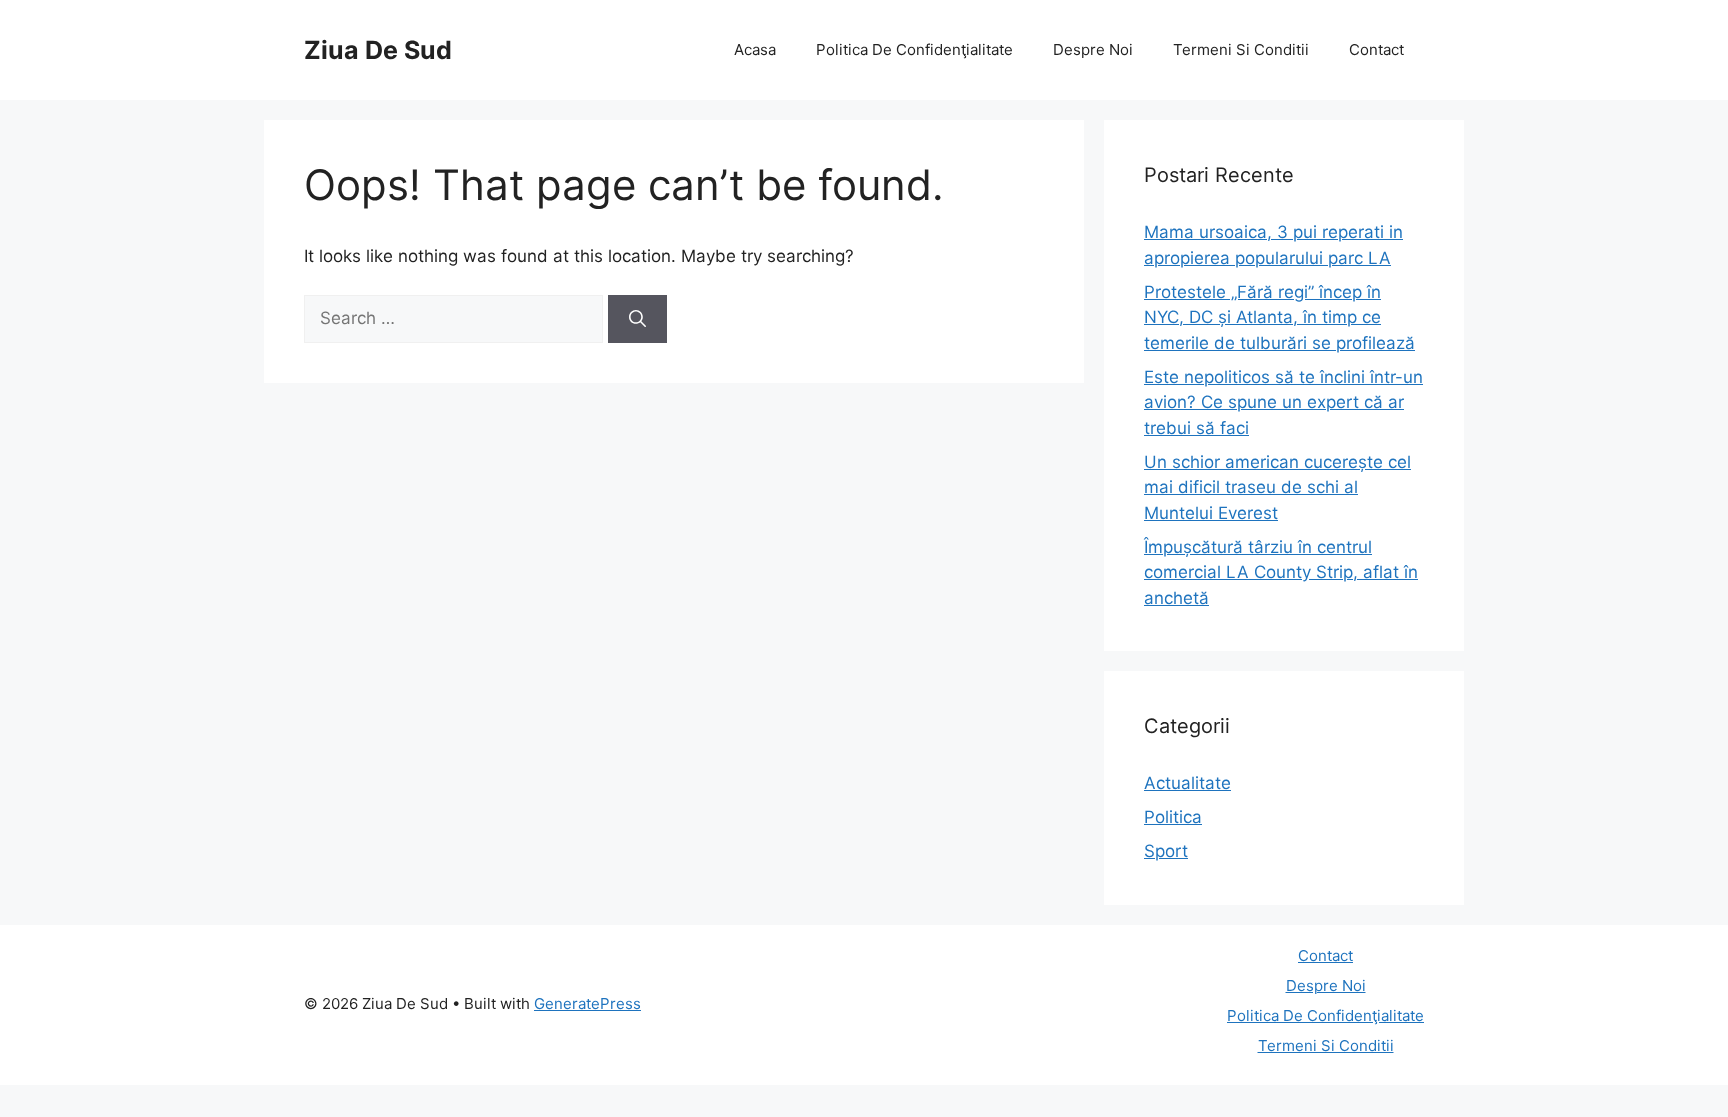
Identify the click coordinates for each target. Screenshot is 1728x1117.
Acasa (755, 49)
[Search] (637, 319)
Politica (1173, 817)
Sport (1166, 851)
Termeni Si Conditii (1241, 49)
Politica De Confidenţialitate (914, 49)
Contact (1376, 49)
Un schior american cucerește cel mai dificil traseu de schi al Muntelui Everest (1277, 487)
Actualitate (1187, 783)
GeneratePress (587, 1003)
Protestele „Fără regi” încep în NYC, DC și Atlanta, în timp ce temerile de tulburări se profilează (1279, 317)
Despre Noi (1093, 49)
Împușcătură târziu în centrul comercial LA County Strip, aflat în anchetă (1281, 572)
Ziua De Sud (378, 50)
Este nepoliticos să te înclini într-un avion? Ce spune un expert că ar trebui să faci (1283, 402)
